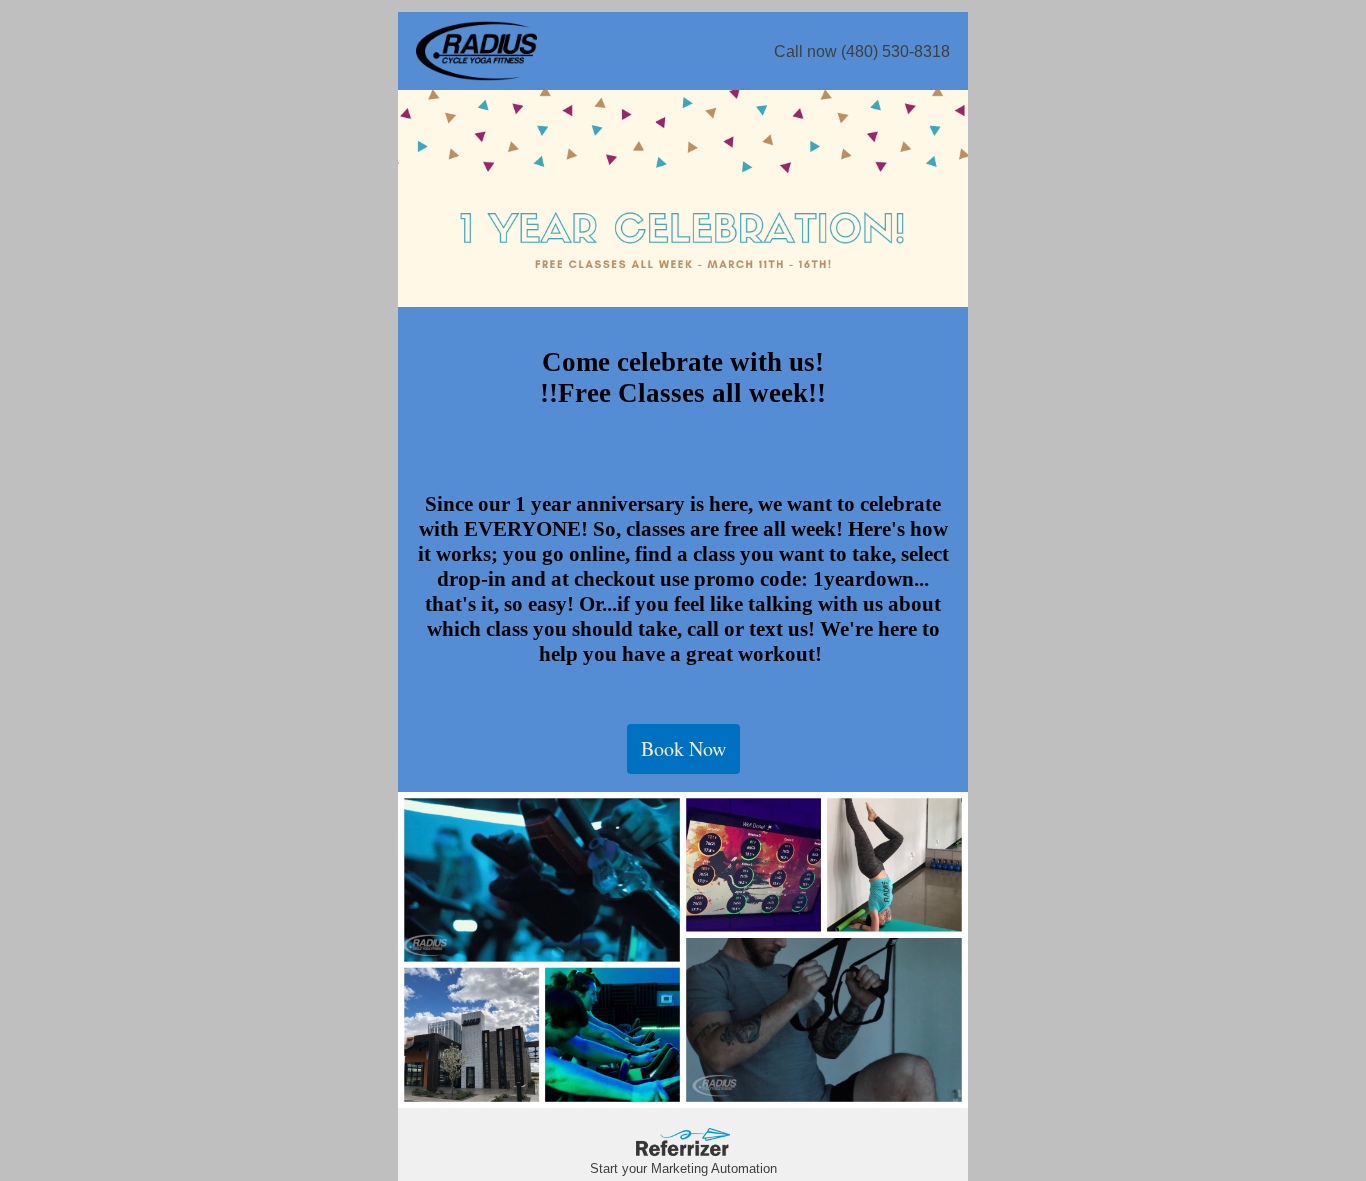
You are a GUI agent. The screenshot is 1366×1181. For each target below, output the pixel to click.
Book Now (683, 748)
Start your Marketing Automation (683, 1168)
